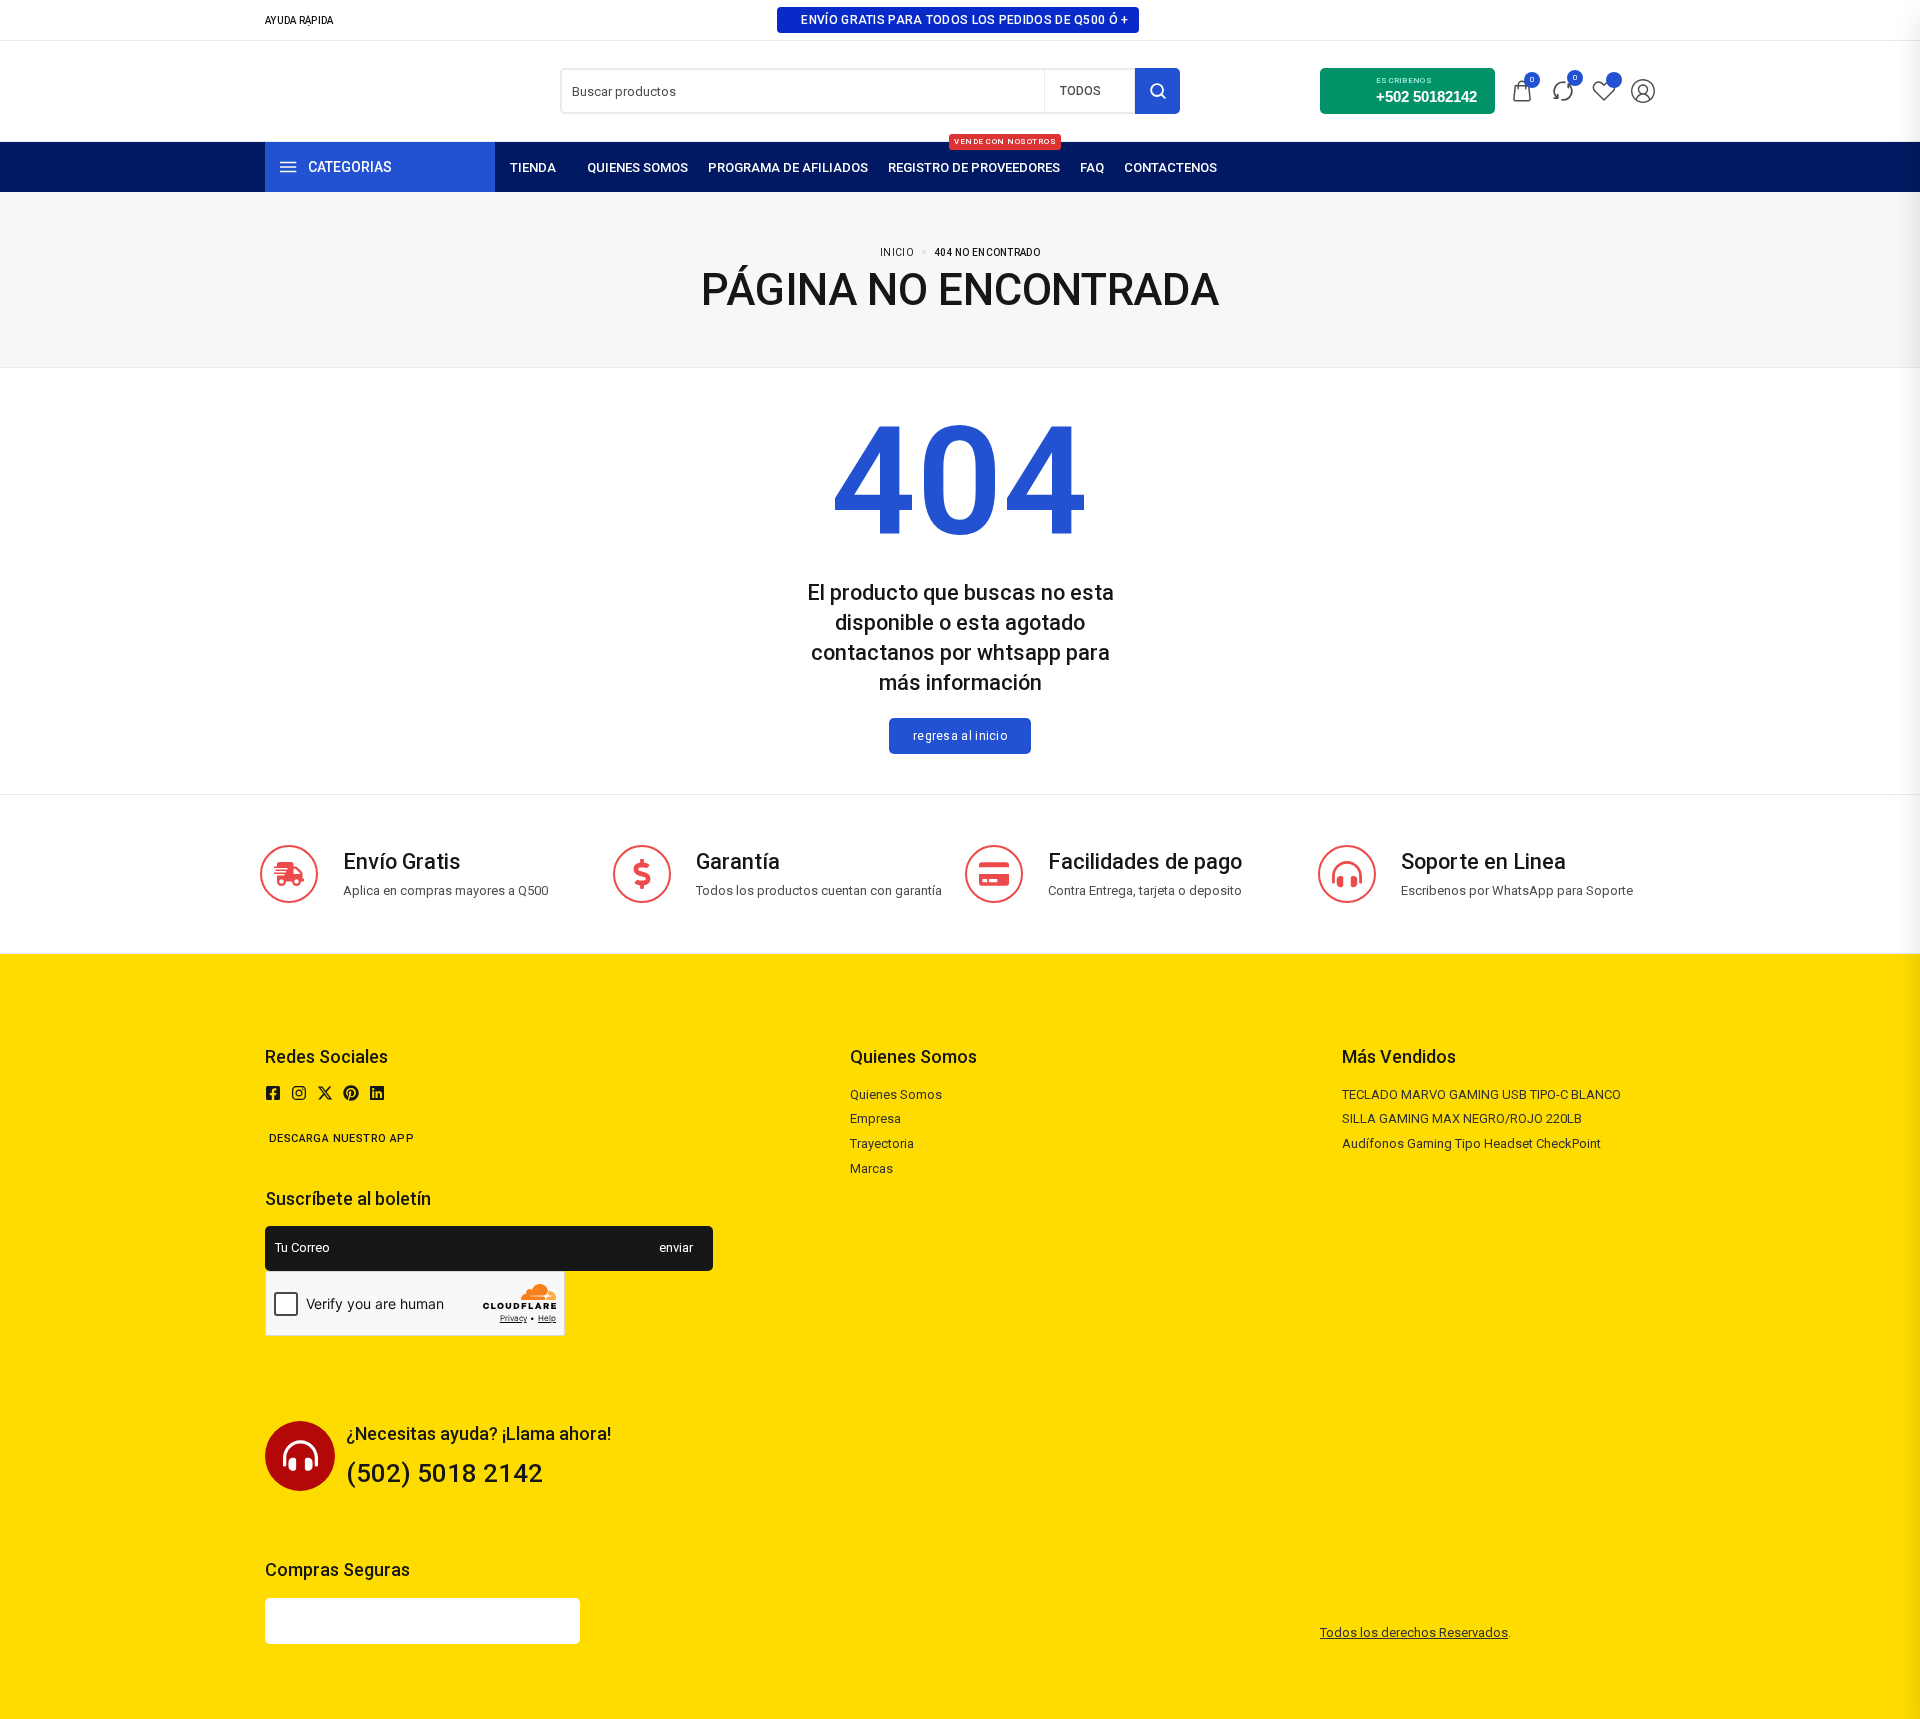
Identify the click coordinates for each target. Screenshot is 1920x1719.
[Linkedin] (377, 1093)
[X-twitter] (325, 1093)
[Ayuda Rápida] (305, 20)
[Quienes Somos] (637, 167)
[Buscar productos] (1157, 91)
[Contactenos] (1170, 167)
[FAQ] (1092, 167)
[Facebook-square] (273, 1093)
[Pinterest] (351, 1093)
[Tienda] (538, 167)
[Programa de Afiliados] (788, 167)
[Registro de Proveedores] (974, 167)
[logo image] (342, 89)
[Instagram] (299, 1093)
